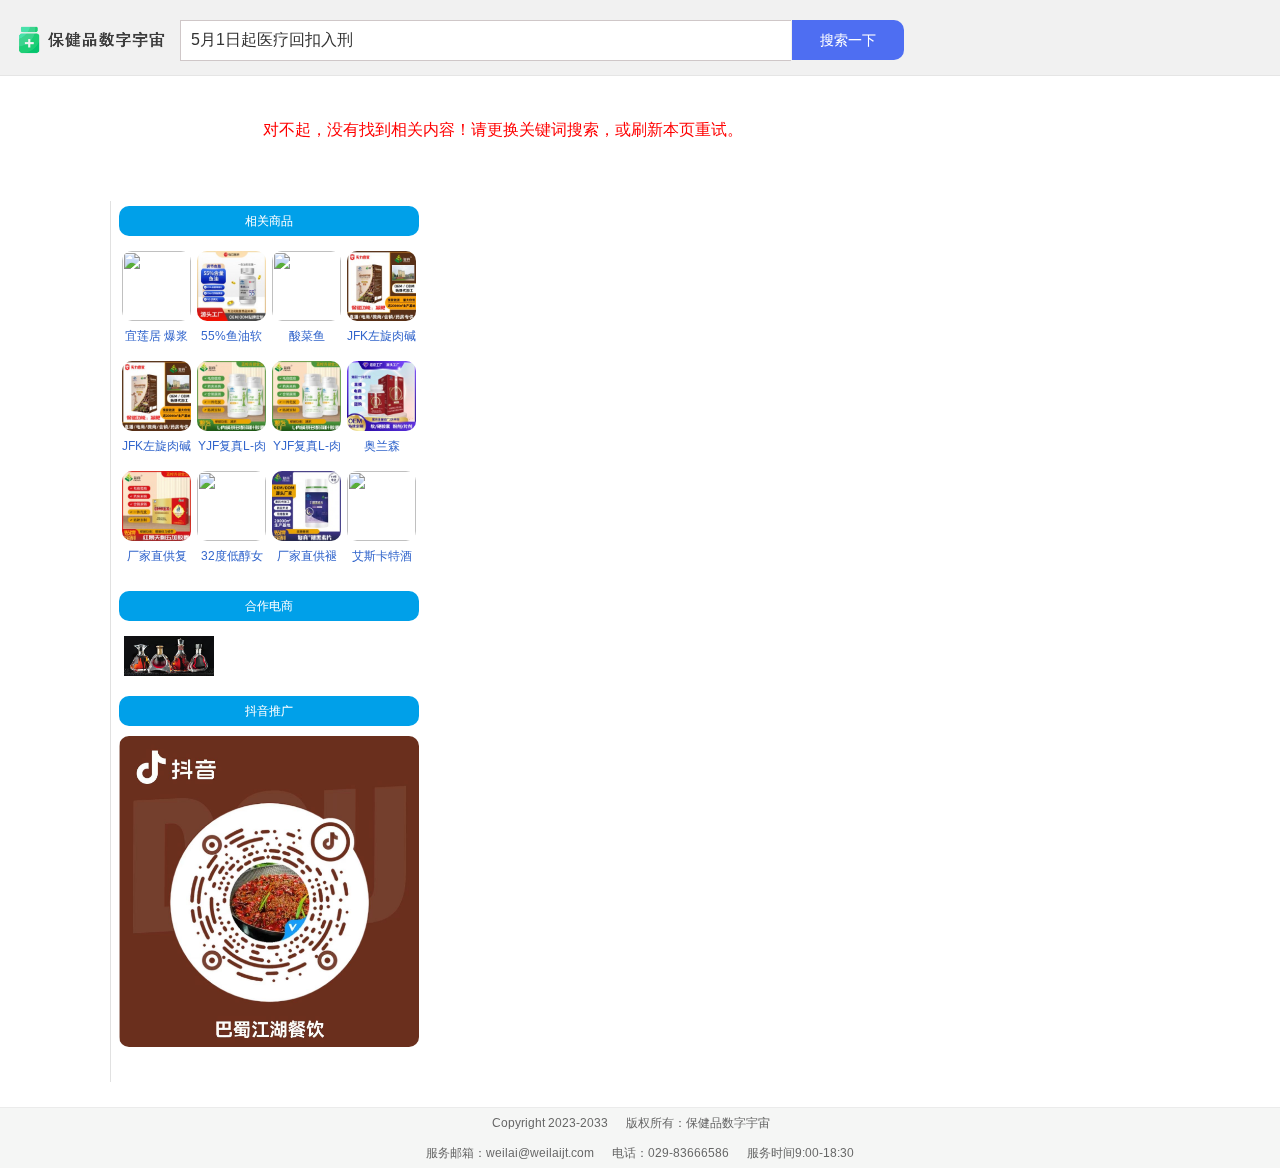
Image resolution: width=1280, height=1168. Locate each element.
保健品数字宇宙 (60, 40)
